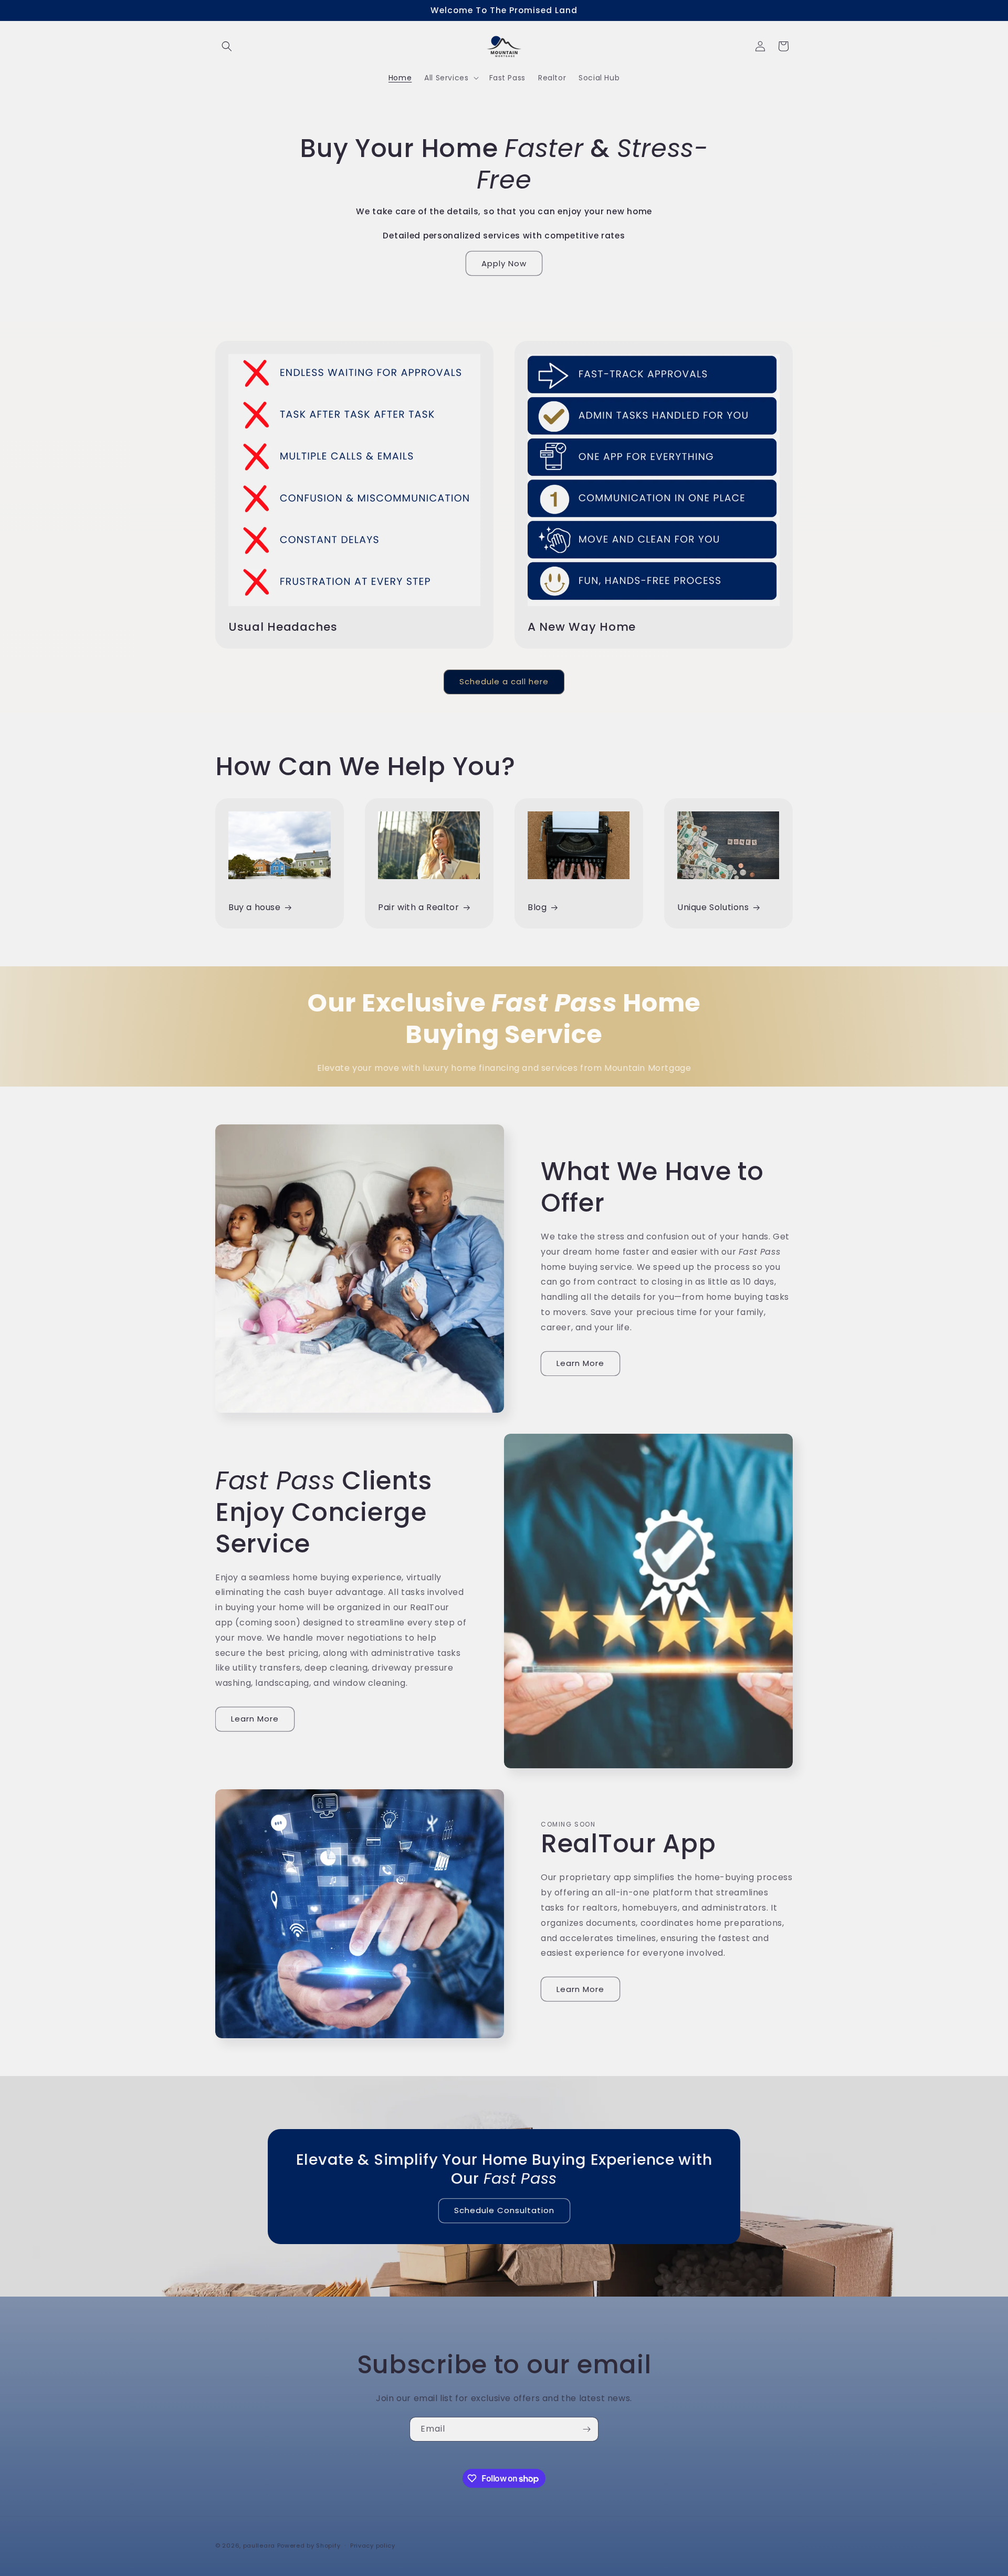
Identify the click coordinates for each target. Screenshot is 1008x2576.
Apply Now (504, 263)
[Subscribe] (586, 2429)
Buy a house (255, 907)
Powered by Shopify (309, 2546)
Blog (537, 907)
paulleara (259, 2546)
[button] (227, 46)
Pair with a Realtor (418, 907)
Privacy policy (373, 2546)
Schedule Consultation (504, 2210)
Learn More (580, 1363)
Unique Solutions (713, 907)
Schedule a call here (504, 681)
